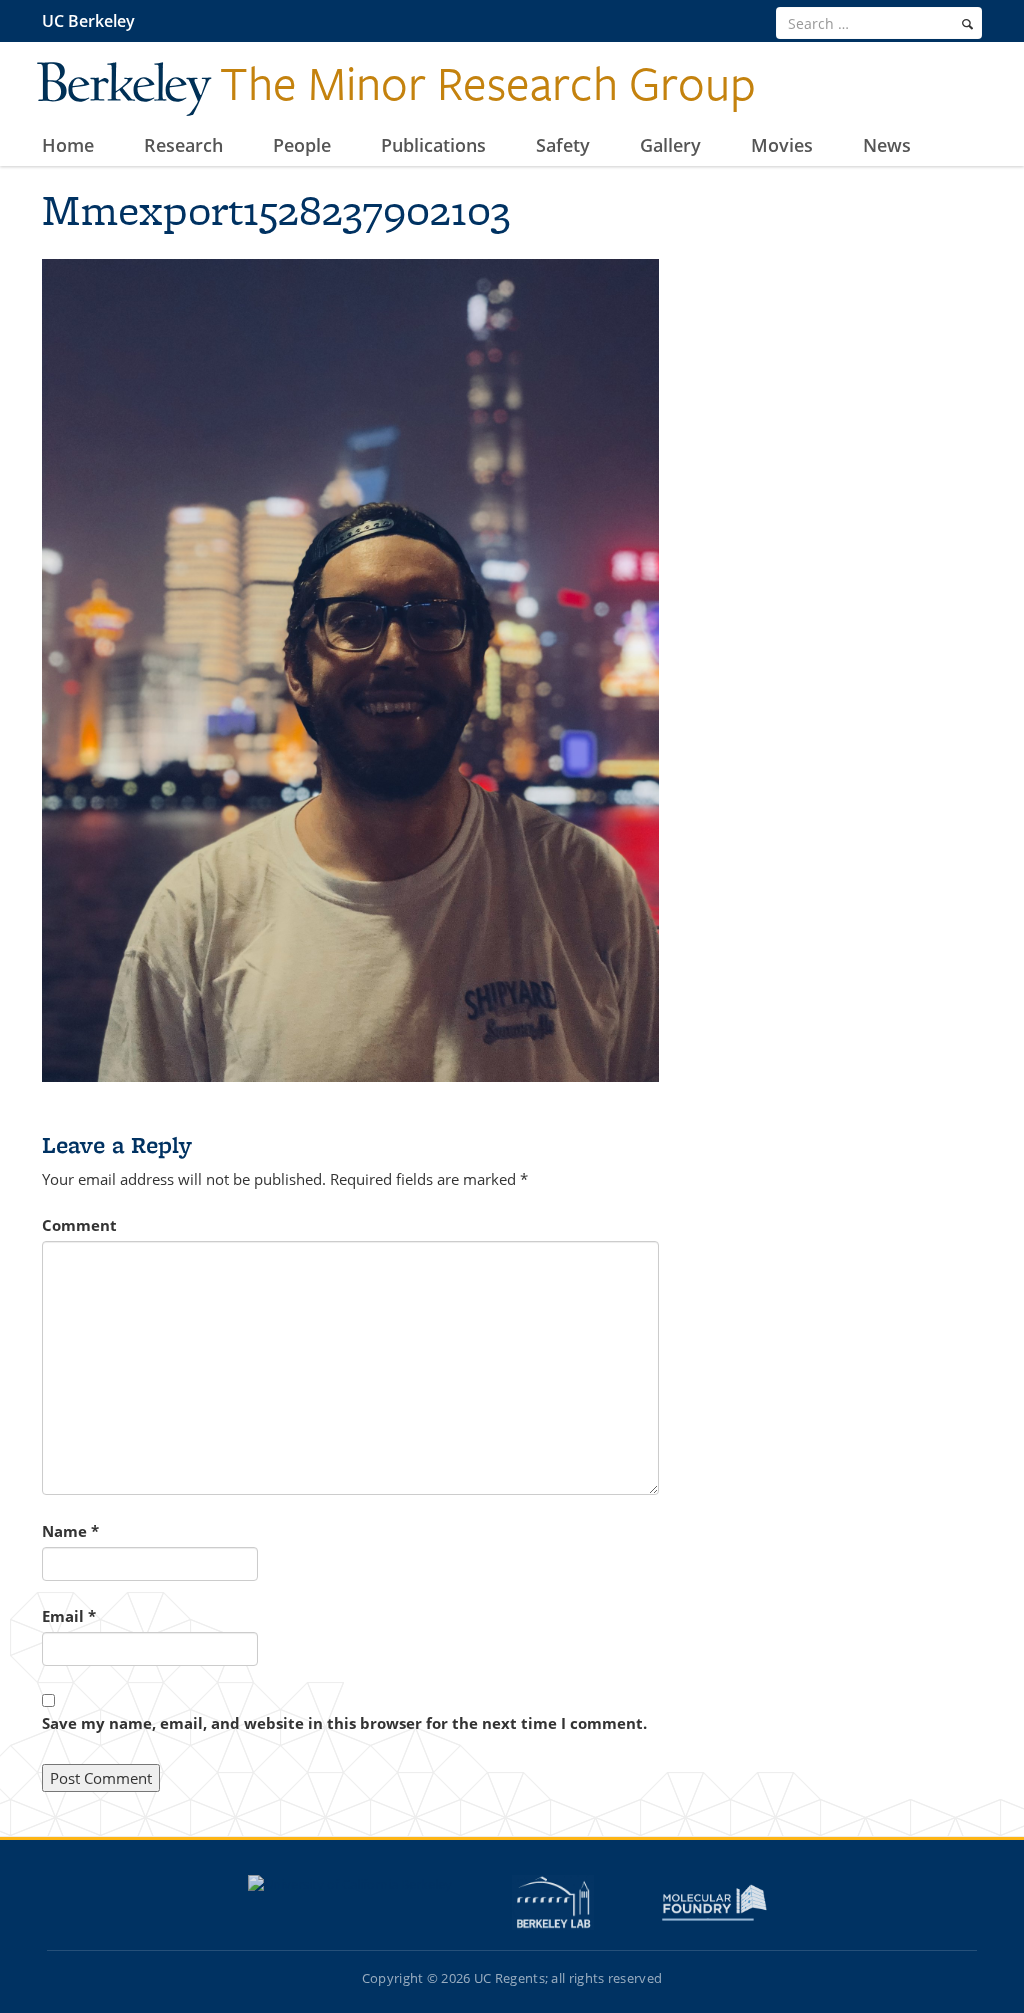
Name (70, 1531)
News (887, 146)
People (302, 146)
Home (68, 146)
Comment (79, 1225)
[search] (967, 24)
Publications (433, 146)
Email (69, 1616)
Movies (782, 146)
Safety (563, 146)
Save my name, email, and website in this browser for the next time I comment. (344, 1723)
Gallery (670, 146)
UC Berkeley (88, 21)
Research (183, 146)
